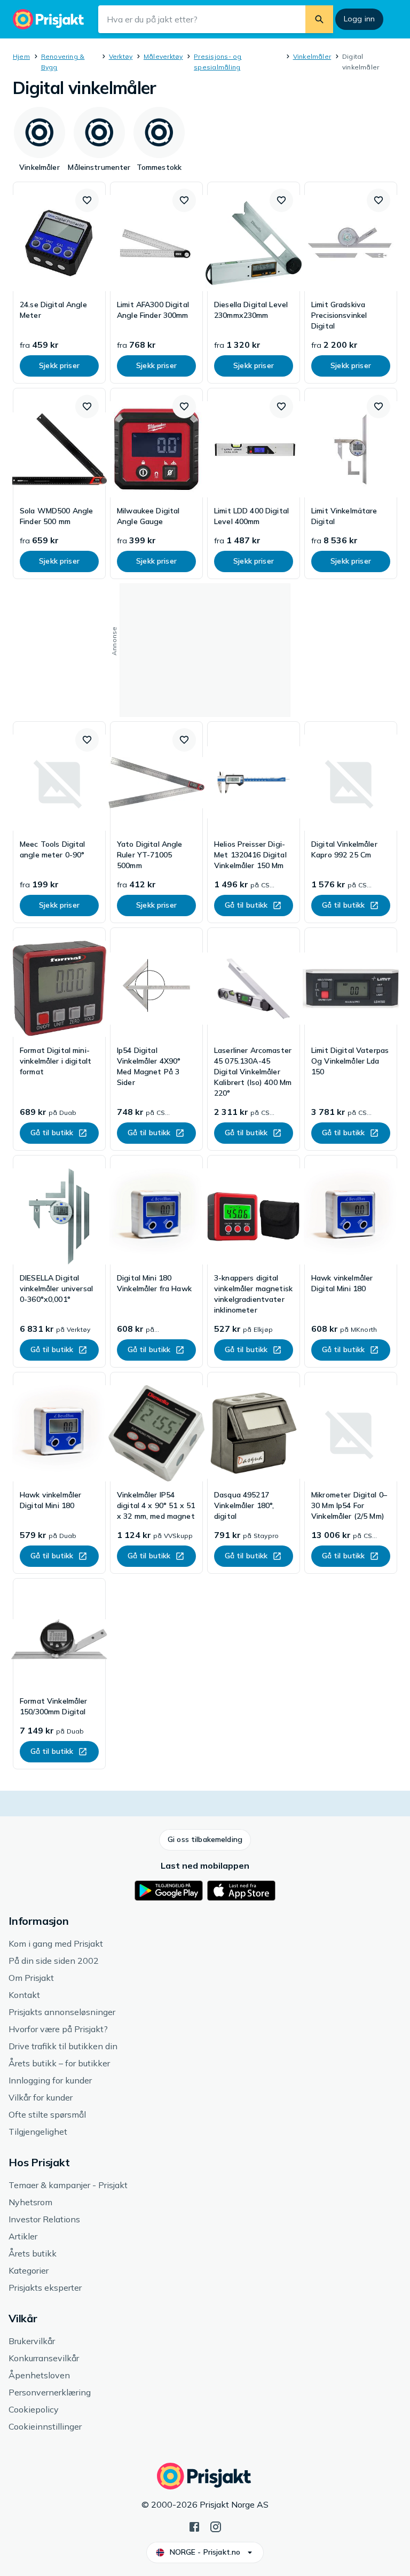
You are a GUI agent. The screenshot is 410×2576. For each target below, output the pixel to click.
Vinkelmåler (312, 56)
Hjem (21, 56)
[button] (87, 200)
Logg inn (359, 19)
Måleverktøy (163, 56)
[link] (59, 283)
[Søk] (319, 19)
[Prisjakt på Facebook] (194, 2526)
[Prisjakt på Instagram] (216, 2526)
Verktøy (121, 56)
